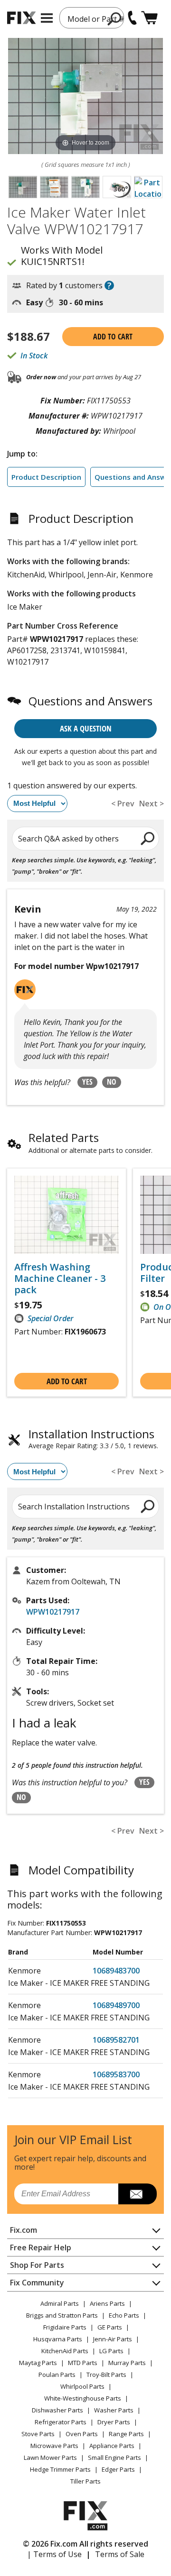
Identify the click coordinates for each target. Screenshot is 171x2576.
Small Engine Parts (114, 2457)
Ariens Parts (107, 2303)
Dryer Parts (114, 2422)
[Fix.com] (21, 18)
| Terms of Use (54, 2554)
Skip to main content (86, 20)
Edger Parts (118, 2469)
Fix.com (24, 2230)
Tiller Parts (85, 2481)
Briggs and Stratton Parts (62, 2315)
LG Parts (111, 2351)
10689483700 (116, 1971)
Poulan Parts (57, 2375)
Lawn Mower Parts (50, 2457)
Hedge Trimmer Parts (60, 2469)
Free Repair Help (41, 2247)
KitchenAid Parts (65, 2351)
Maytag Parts (38, 2363)
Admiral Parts (60, 2303)
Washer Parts (114, 2410)
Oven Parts (82, 2434)
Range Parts (126, 2434)
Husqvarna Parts (58, 2339)
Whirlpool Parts (82, 2386)
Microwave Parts (54, 2446)
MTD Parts (83, 2363)
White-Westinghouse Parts (83, 2398)
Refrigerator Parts (61, 2422)
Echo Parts (124, 2315)
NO (112, 1082)
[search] (148, 838)
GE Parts (110, 2327)
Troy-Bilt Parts (106, 2375)
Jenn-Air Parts (113, 2339)
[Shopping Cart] (149, 18)
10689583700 (116, 2074)
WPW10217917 (53, 1612)
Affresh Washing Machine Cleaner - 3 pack (60, 1279)
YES (87, 1082)
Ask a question (86, 728)
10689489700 (116, 2005)
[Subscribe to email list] (138, 2194)
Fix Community (37, 2283)
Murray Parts (127, 2363)
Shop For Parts (37, 2265)
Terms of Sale (120, 2554)
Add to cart (113, 337)
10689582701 (116, 2040)
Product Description (46, 477)
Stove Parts (38, 2434)
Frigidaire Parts (65, 2327)
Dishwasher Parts (57, 2410)
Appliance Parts (112, 2446)
